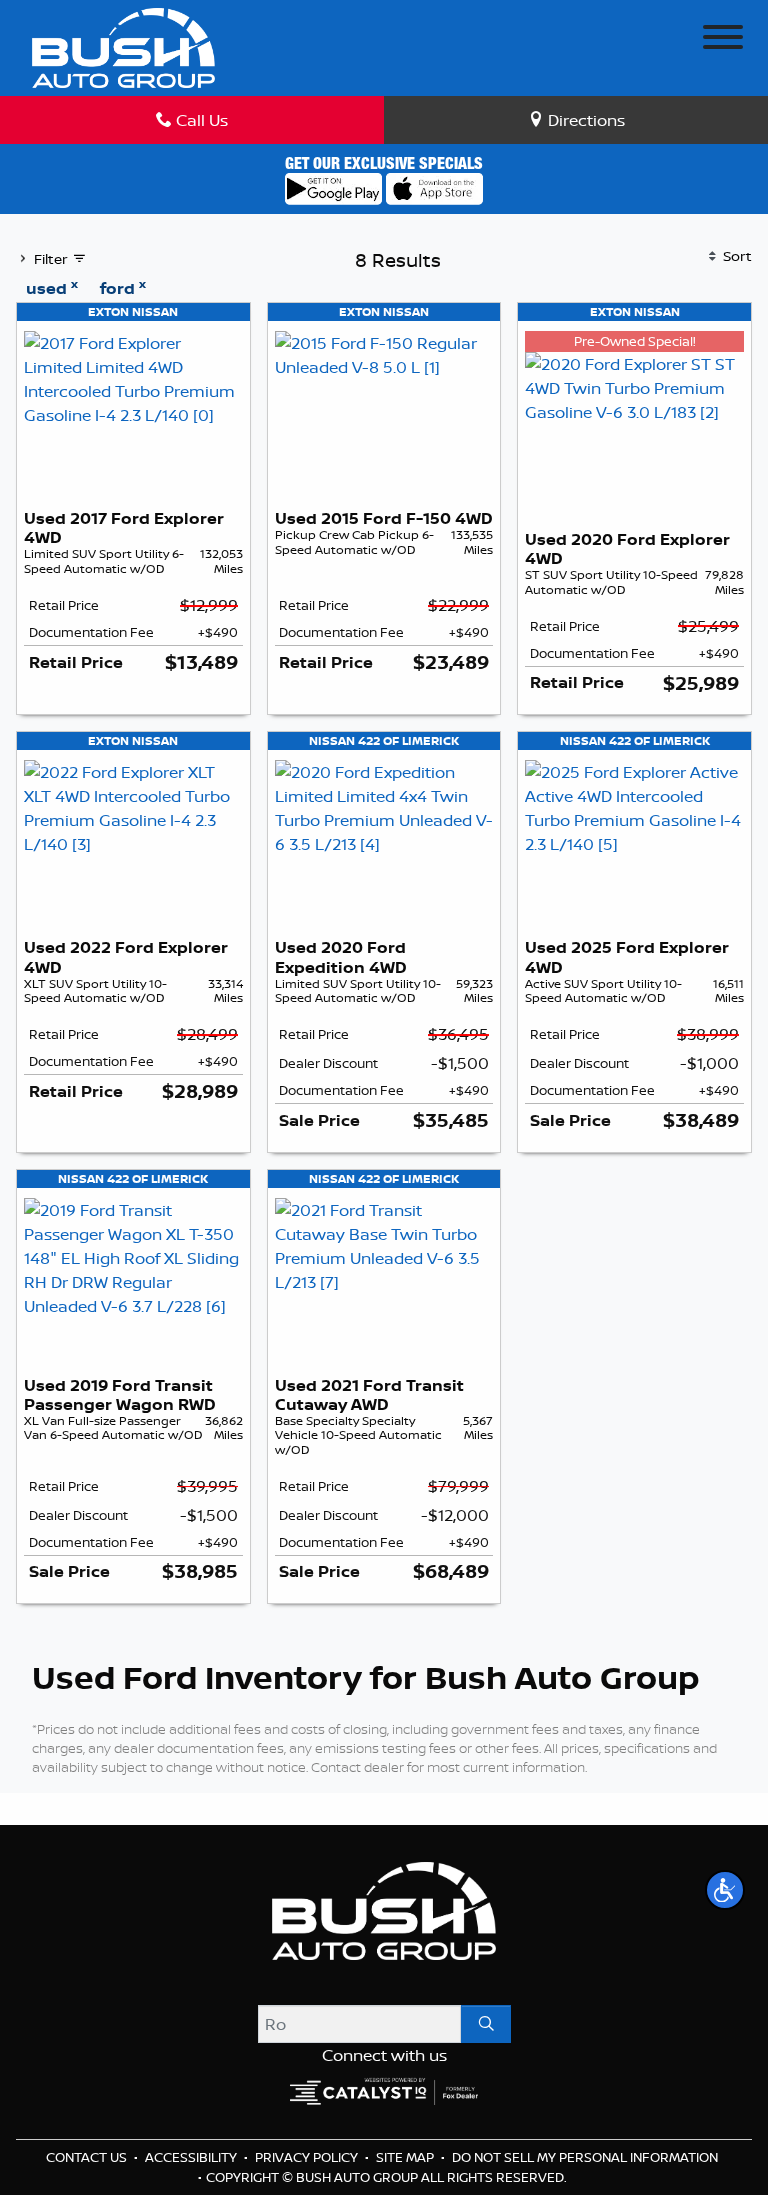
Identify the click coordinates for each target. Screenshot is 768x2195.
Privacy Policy (308, 2157)
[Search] (486, 2024)
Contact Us (88, 2157)
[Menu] (723, 40)
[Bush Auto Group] (123, 46)
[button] (725, 1890)
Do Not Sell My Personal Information (585, 2157)
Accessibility (192, 2157)
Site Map (406, 2157)
